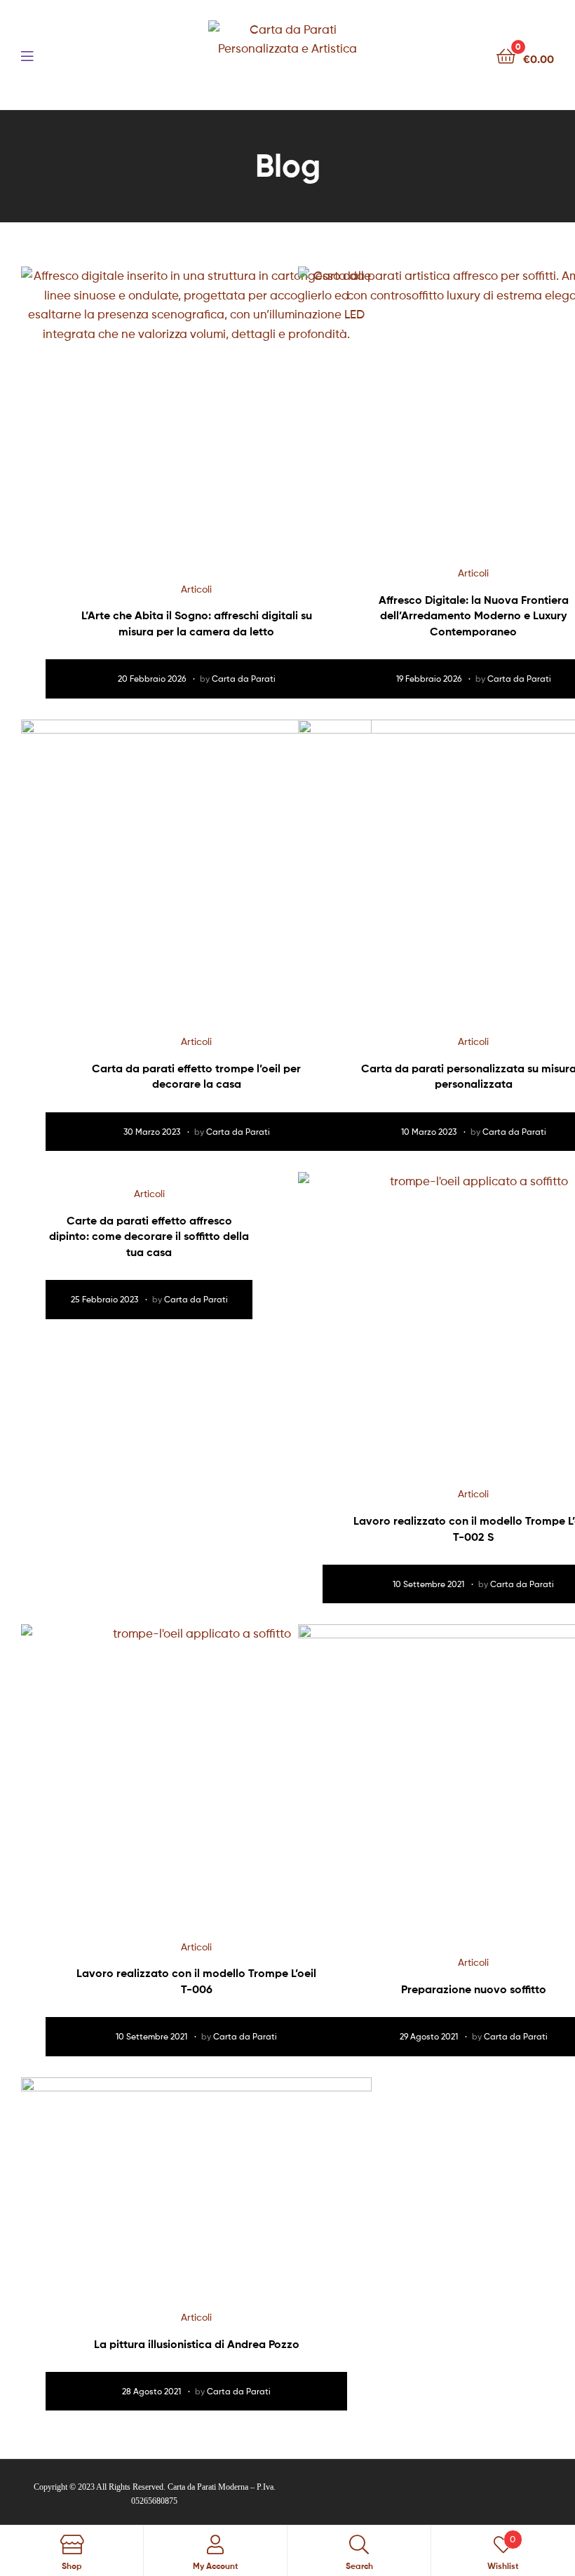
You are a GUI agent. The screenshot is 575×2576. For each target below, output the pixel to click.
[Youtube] (449, 2488)
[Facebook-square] (393, 2488)
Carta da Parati (244, 679)
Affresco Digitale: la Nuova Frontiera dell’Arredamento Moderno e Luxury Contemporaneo (474, 615)
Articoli (196, 589)
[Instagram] (421, 2488)
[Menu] (56, 55)
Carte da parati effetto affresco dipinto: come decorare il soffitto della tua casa (149, 1236)
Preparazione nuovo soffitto (474, 1989)
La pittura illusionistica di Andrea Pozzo (197, 2344)
